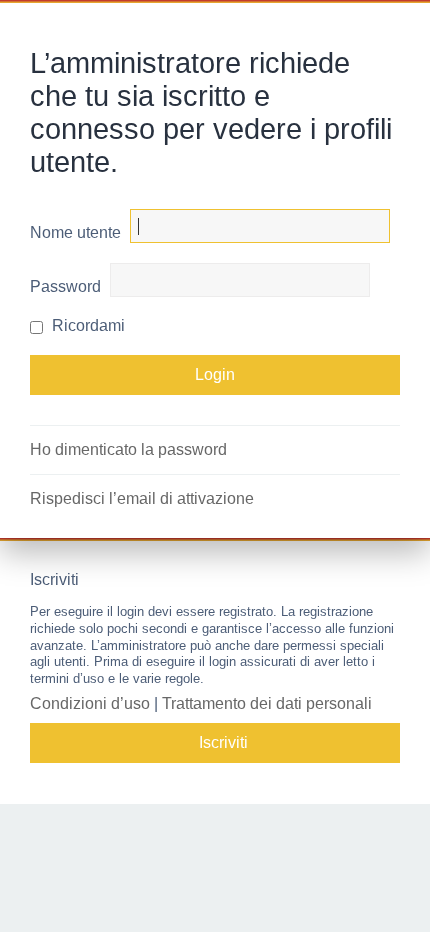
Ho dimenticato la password (128, 449)
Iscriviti (223, 742)
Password (65, 286)
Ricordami (86, 325)
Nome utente (75, 232)
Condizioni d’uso (90, 703)
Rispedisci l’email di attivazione (142, 498)
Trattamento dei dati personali (267, 703)
